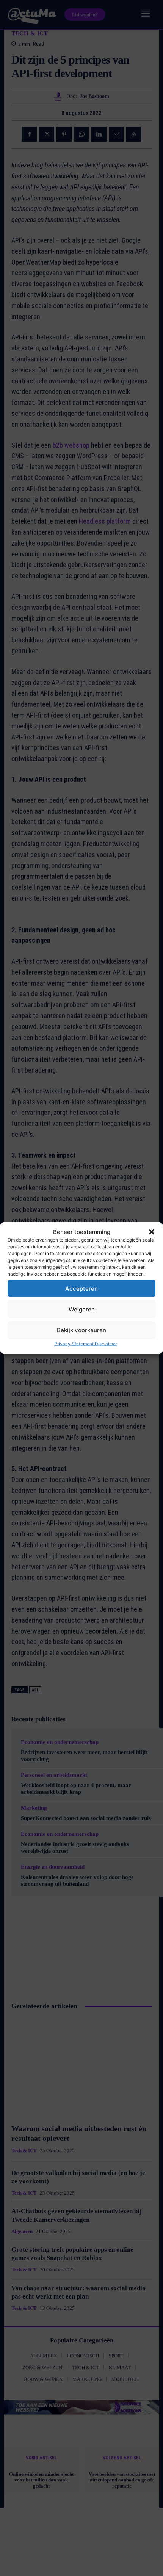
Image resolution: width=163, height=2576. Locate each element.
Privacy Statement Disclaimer (86, 1344)
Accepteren (81, 1288)
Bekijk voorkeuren (81, 1330)
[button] (152, 1232)
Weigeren (82, 1309)
